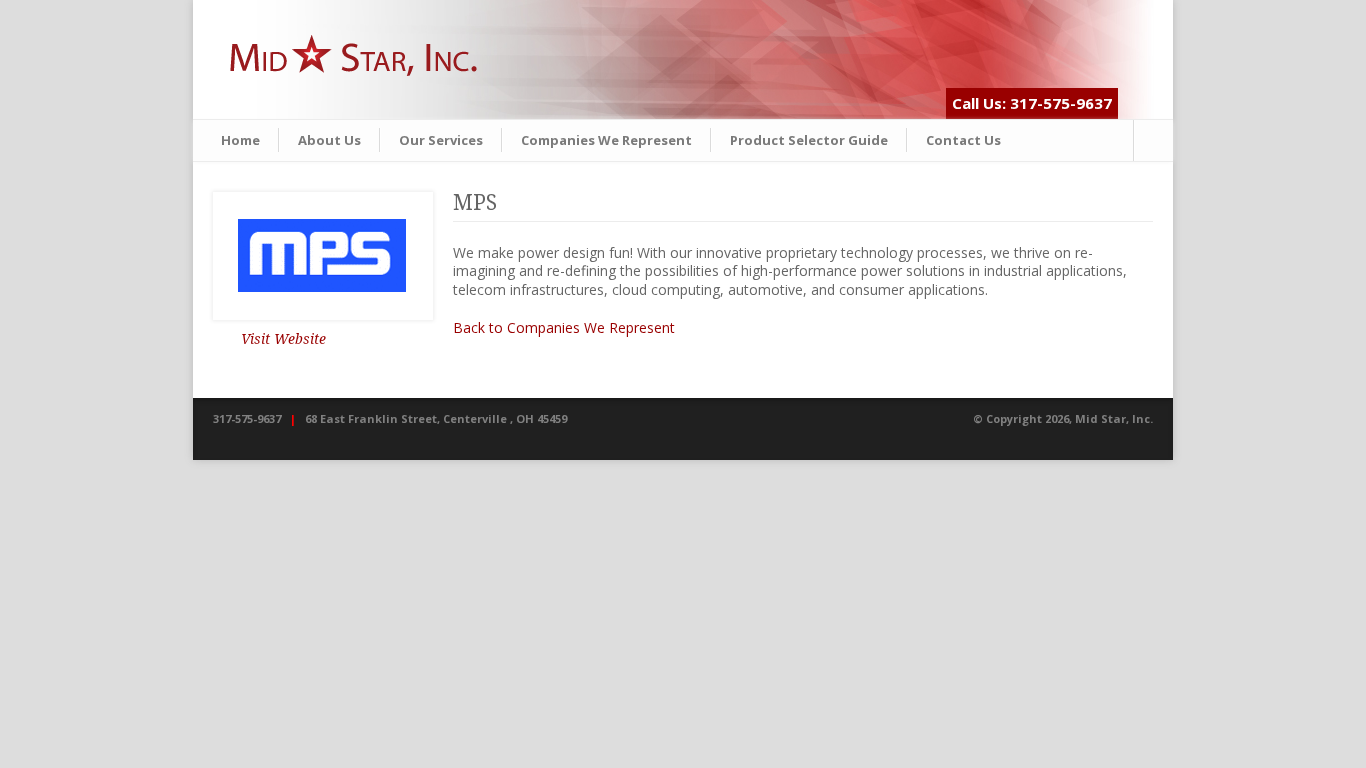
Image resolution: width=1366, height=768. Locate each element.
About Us (329, 140)
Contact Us (963, 140)
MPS (475, 202)
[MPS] (323, 256)
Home (240, 140)
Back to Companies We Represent (564, 327)
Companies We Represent (606, 140)
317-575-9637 (247, 418)
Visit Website (283, 339)
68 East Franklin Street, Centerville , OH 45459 (436, 418)
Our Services (441, 140)
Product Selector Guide (809, 140)
